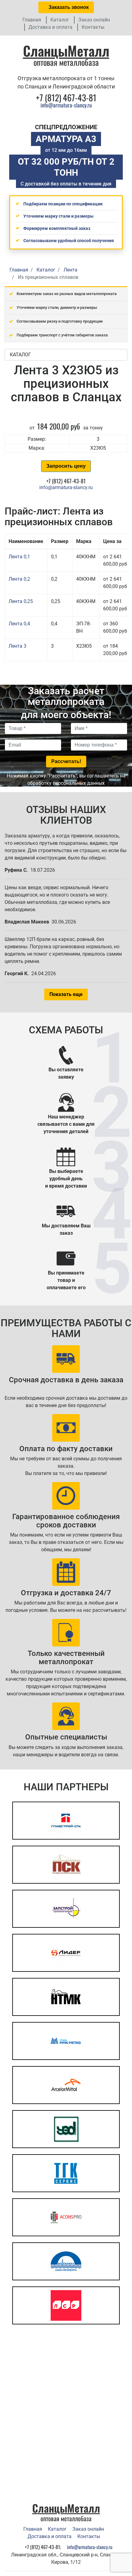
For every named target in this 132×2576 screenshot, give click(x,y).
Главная (32, 20)
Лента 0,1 (19, 557)
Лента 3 (17, 646)
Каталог (60, 20)
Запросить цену (66, 466)
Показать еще (66, 994)
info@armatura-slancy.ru (66, 105)
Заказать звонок (68, 7)
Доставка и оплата (50, 27)
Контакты (93, 27)
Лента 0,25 (21, 601)
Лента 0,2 (19, 579)
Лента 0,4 (19, 624)
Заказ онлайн (94, 20)
